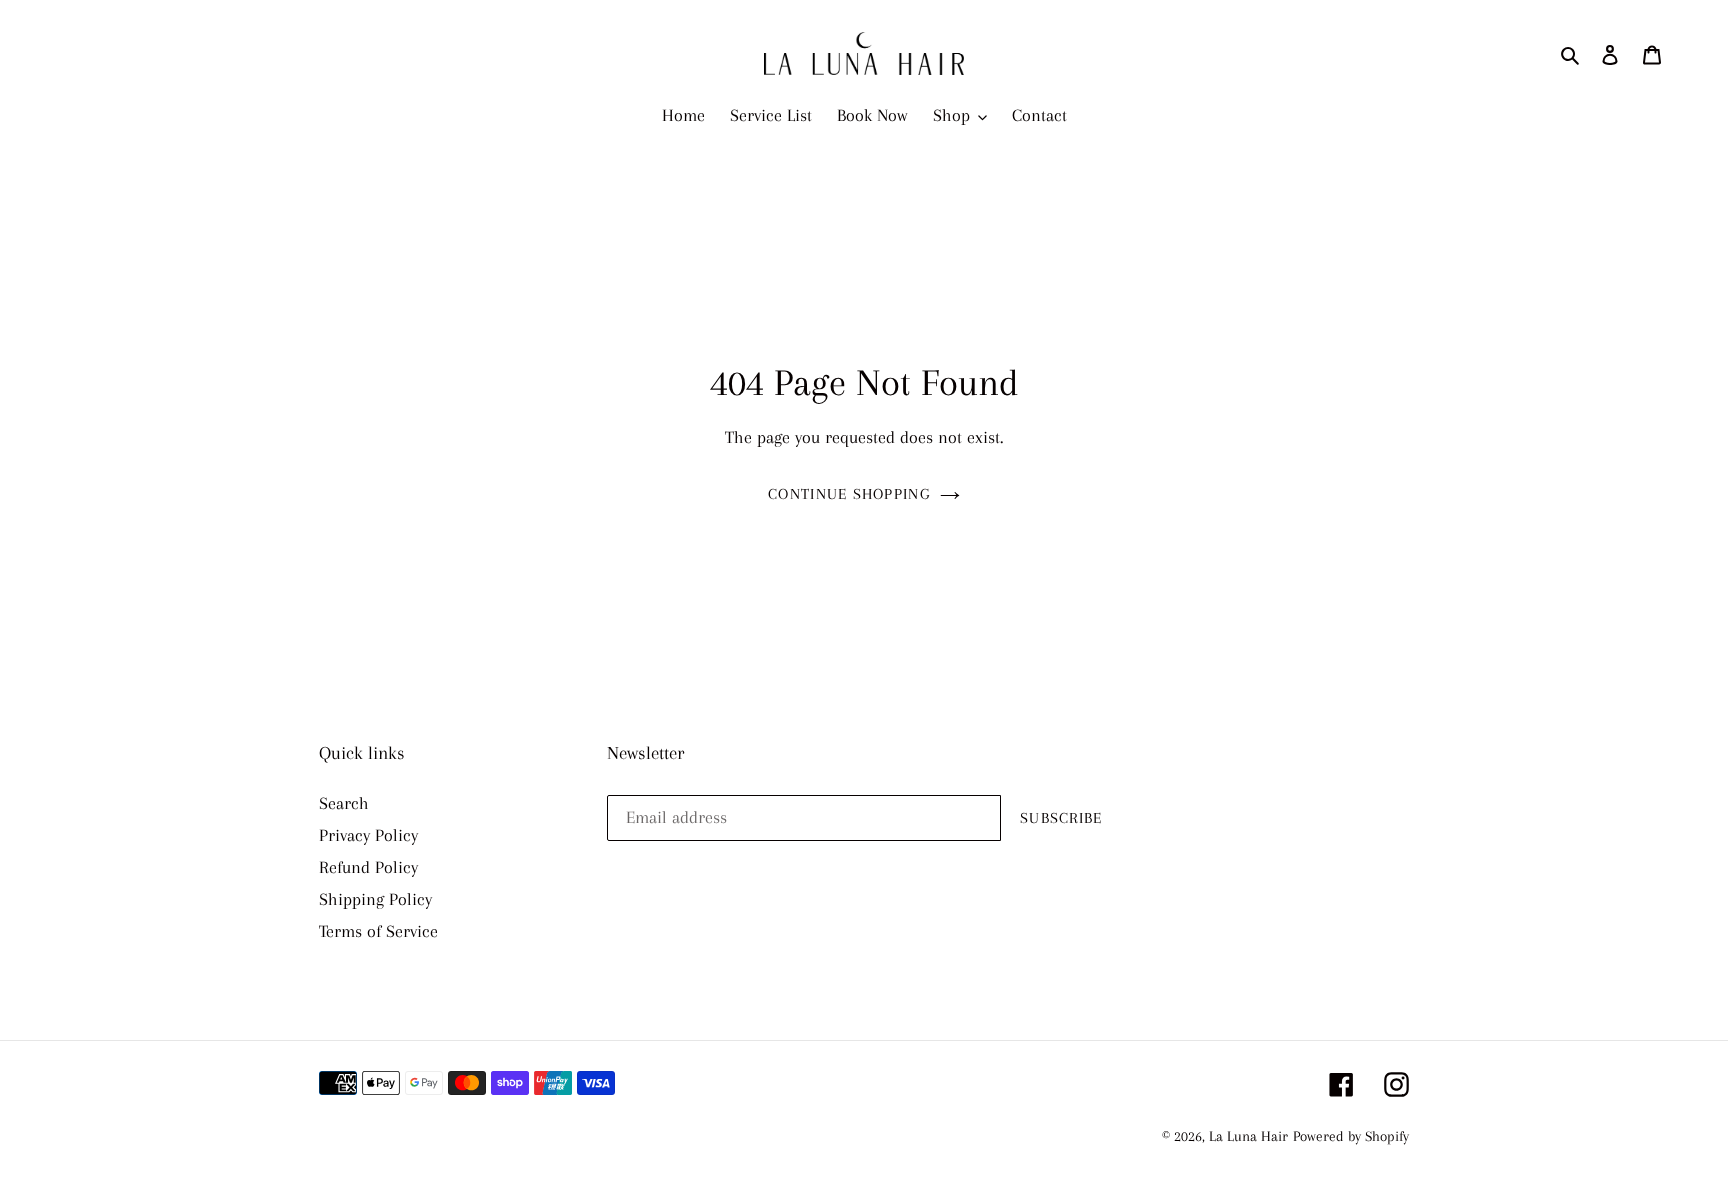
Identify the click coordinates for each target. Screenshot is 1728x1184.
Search (344, 803)
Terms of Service (378, 931)
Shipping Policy (375, 899)
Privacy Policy (368, 835)
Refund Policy (368, 867)
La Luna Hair (1248, 1136)
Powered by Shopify (1351, 1136)
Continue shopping (849, 494)
